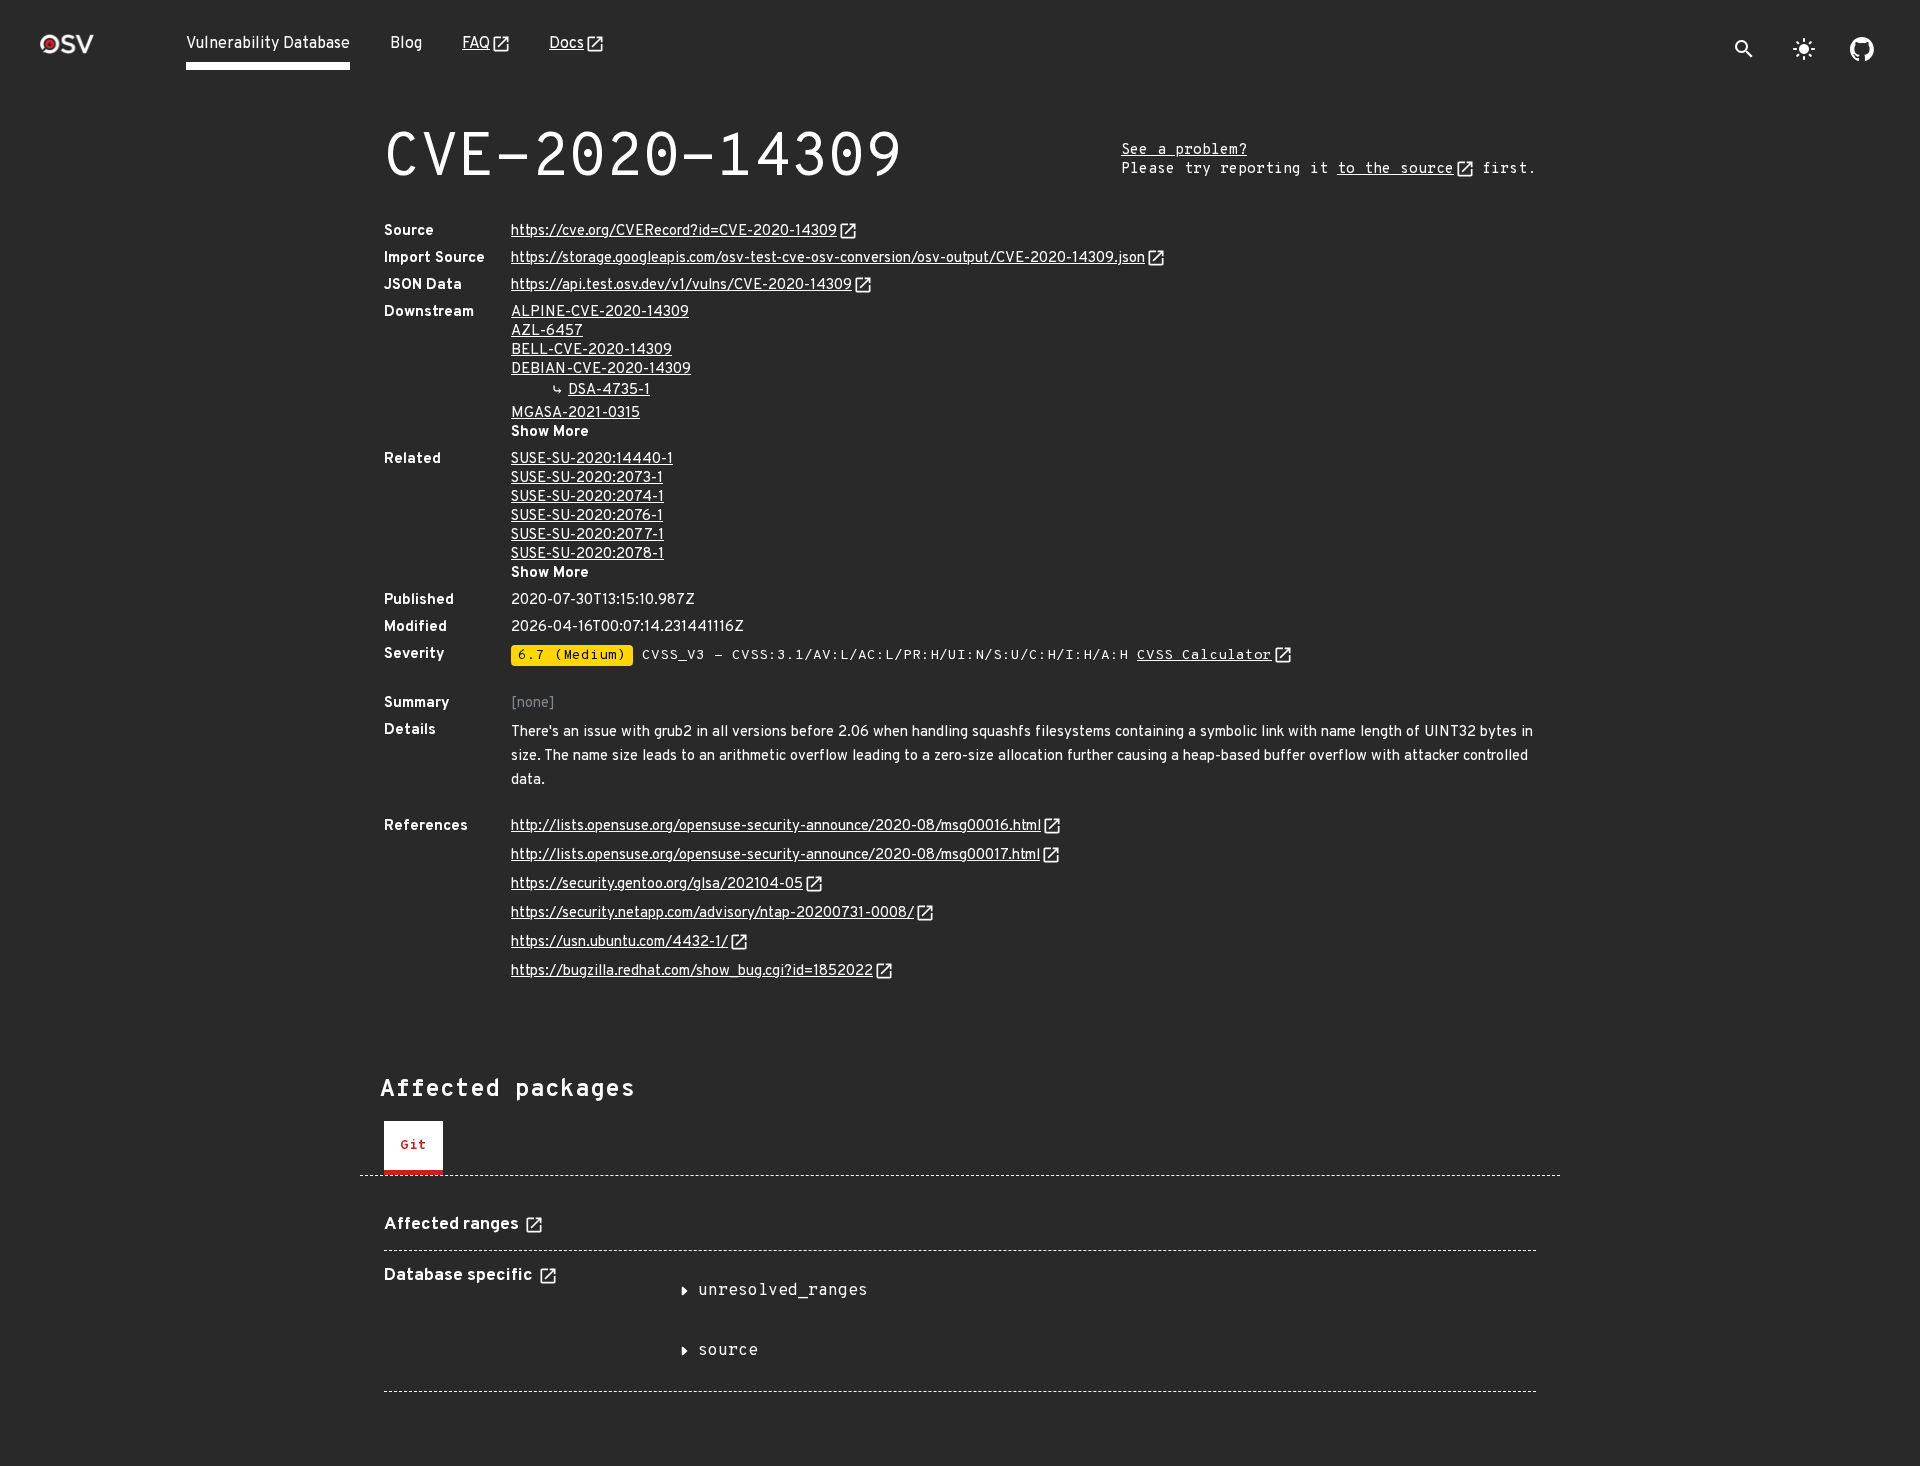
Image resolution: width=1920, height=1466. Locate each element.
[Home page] (67, 50)
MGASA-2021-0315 (575, 413)
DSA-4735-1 (609, 390)
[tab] (413, 1148)
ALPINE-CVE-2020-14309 (600, 312)
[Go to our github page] (1862, 49)
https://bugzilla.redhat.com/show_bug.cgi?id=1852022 (692, 971)
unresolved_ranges (783, 1291)
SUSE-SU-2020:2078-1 (587, 554)
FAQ (476, 44)
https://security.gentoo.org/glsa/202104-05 (657, 884)
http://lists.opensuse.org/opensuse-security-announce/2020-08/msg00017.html (775, 855)
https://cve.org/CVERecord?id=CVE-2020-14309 (674, 231)
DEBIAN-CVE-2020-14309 (601, 369)
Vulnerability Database (268, 44)
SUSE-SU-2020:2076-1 (587, 516)
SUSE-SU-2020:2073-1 (587, 478)
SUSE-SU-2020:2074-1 (587, 497)
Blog (406, 44)
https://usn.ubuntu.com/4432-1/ (619, 942)
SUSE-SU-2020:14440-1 (592, 459)
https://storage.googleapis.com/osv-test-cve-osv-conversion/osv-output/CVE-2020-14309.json (828, 258)
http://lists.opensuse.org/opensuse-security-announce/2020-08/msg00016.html (776, 826)
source (728, 1351)
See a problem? (1184, 150)
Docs (566, 44)
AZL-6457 (547, 331)
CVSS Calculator (1204, 655)
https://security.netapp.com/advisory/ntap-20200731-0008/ (712, 913)
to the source (1395, 169)
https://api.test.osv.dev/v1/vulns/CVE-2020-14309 (681, 285)
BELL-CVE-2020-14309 (591, 350)
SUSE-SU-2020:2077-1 (587, 535)
